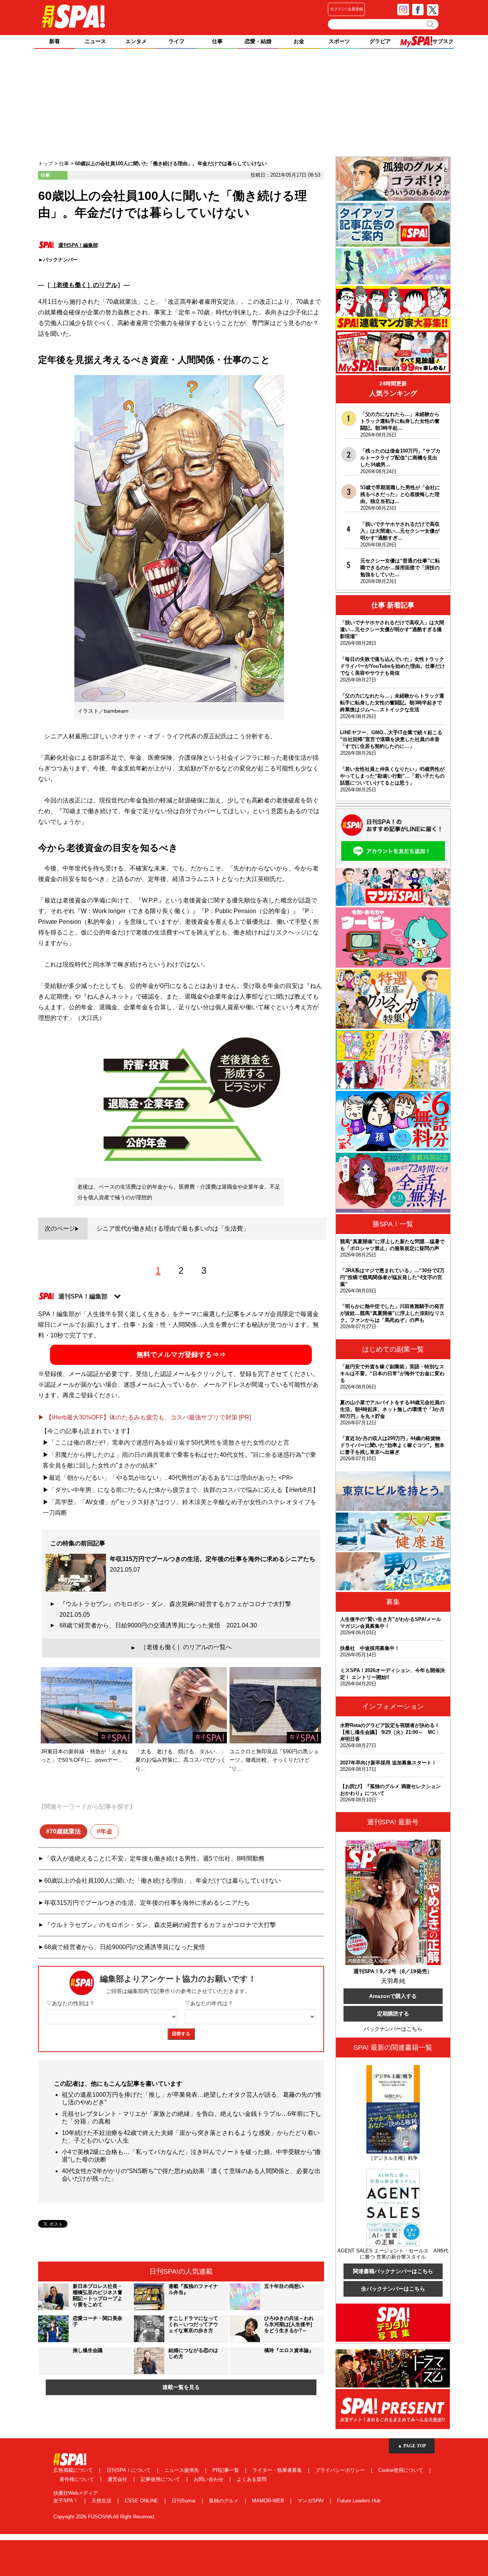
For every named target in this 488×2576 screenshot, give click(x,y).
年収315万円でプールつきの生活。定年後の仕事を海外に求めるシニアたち (147, 1903)
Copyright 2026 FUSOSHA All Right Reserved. (104, 2517)
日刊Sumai (184, 2501)
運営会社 (118, 2479)
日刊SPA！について (129, 2470)
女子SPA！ (67, 2501)
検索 (431, 24)
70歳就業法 (65, 1831)
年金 (106, 1831)
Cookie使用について (401, 2470)
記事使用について (161, 2479)
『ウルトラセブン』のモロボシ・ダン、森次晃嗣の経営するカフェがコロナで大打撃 (178, 1609)
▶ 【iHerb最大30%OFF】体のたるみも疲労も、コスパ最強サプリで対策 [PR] (144, 1417)
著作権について (78, 2479)
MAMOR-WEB (269, 2501)
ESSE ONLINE (142, 2501)
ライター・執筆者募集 (278, 2470)
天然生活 (102, 2501)
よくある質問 (252, 2479)
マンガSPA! (311, 2501)
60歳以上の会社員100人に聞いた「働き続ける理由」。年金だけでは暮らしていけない (163, 1881)
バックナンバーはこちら (393, 2029)
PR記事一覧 (226, 2470)
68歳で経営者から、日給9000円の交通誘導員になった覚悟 (158, 1625)
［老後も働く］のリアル (84, 285)
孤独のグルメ (225, 2501)
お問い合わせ (209, 2479)
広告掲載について (74, 2470)
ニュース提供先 (182, 2470)
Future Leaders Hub (359, 2501)
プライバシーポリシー (341, 2470)
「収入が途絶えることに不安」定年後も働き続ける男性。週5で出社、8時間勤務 (154, 1858)
